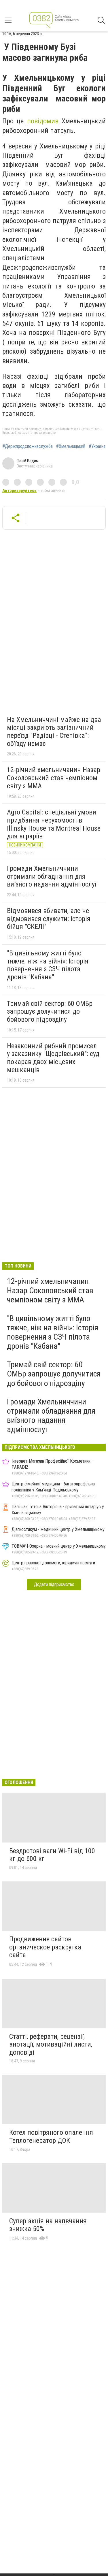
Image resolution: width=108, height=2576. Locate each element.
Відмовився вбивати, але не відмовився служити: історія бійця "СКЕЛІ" (49, 919)
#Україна (97, 446)
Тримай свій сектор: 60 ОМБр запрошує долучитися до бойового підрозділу (50, 1011)
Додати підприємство (54, 1584)
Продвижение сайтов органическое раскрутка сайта (45, 1947)
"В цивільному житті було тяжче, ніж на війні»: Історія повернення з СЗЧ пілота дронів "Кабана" (48, 965)
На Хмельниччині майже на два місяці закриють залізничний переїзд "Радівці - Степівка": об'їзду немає (54, 732)
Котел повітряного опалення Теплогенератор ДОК (51, 2136)
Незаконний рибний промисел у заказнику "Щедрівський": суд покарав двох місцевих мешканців (53, 1058)
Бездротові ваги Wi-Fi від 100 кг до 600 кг (52, 1855)
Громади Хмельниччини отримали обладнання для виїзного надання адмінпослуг (52, 876)
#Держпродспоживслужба (28, 446)
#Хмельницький (71, 446)
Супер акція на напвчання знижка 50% (48, 2225)
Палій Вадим (28, 461)
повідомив (43, 121)
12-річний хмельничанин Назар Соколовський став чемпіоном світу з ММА (54, 778)
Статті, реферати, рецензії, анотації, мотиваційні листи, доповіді (51, 2044)
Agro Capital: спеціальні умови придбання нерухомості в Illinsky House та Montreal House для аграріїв (54, 824)
